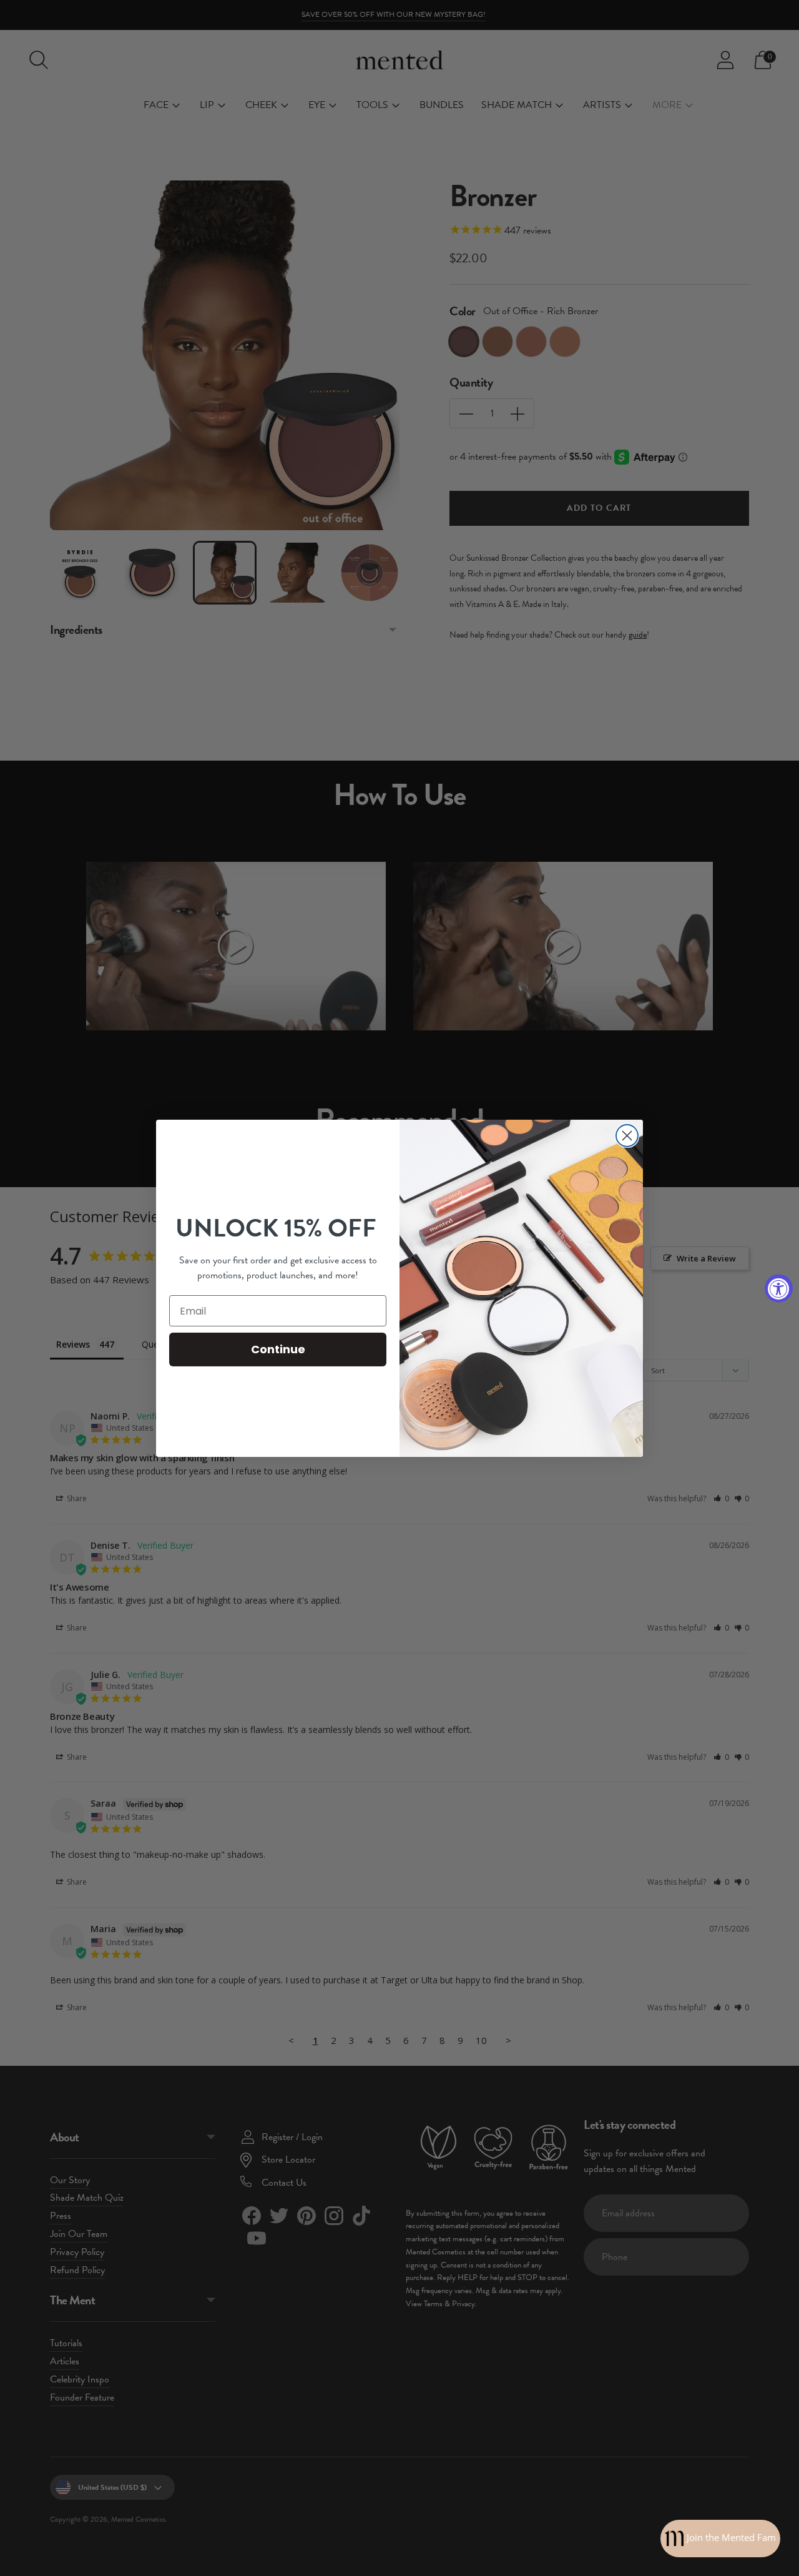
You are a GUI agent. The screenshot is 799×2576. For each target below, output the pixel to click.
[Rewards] (720, 2539)
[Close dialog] (627, 1136)
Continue (278, 1349)
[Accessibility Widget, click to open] (779, 1288)
